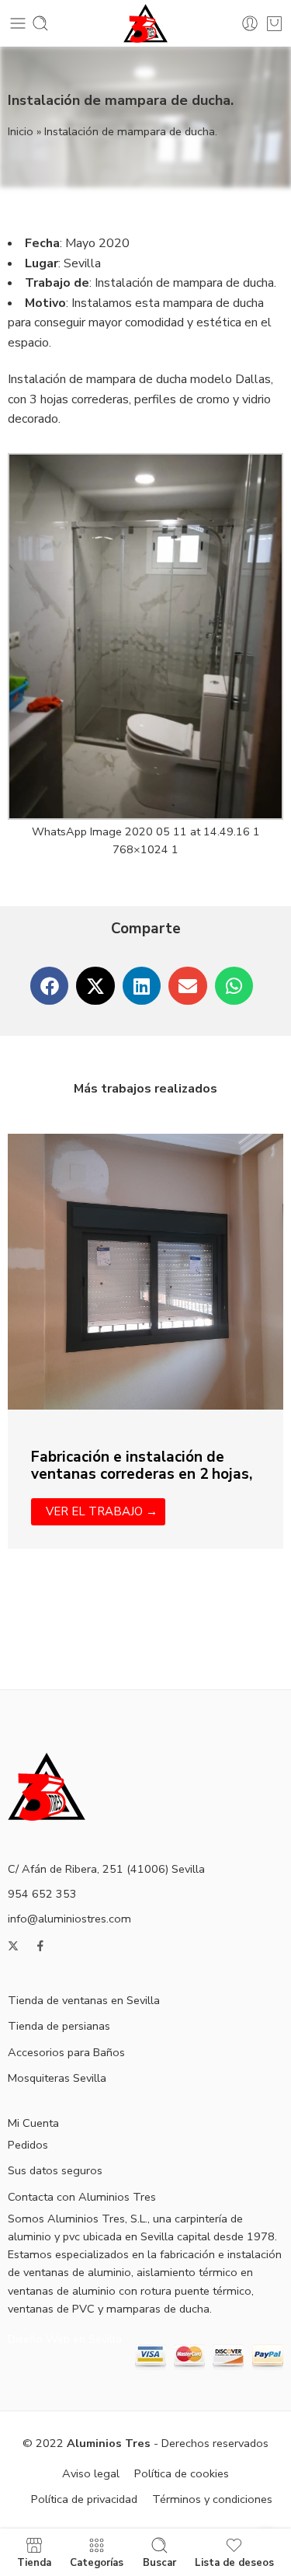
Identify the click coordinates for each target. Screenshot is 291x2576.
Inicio (21, 131)
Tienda (34, 2562)
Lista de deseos (234, 2562)
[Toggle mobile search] (40, 23)
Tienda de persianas (59, 2026)
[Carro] (274, 23)
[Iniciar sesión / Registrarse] (250, 23)
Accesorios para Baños (66, 2052)
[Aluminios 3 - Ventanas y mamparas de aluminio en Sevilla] (145, 23)
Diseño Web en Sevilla (65, 2339)
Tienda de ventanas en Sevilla (84, 2000)
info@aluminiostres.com (69, 1919)
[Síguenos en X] (13, 1946)
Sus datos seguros (55, 2170)
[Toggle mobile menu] (18, 23)
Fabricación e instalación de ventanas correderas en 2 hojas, (142, 1466)
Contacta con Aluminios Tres (82, 2197)
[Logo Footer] (47, 1785)
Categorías (97, 2562)
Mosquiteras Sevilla (57, 2078)
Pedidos (28, 2145)
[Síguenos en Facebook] (40, 1946)
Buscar (159, 2562)
